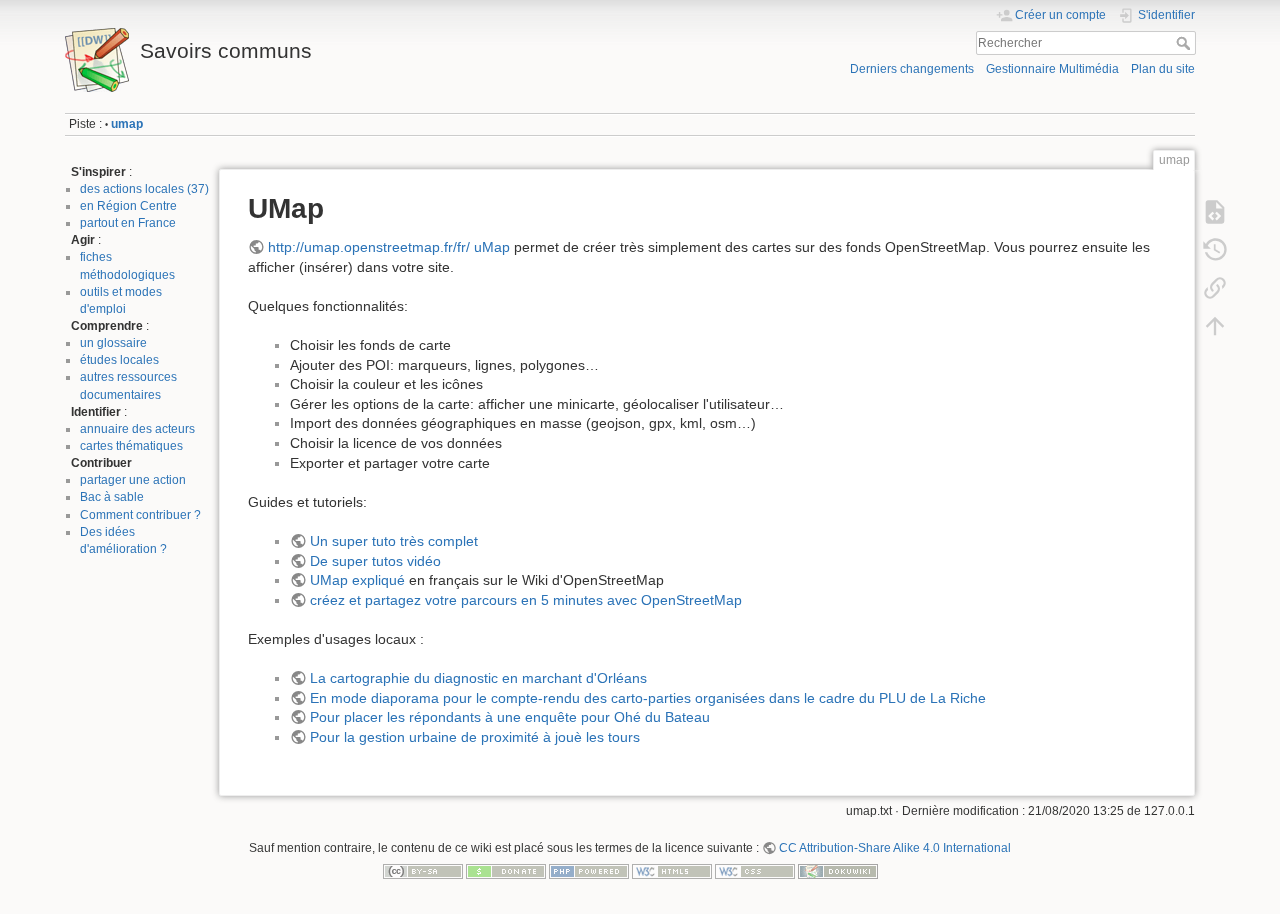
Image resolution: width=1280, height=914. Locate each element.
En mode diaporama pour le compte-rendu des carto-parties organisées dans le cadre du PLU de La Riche (648, 698)
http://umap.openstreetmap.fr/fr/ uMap (389, 247)
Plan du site (1163, 69)
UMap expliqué (357, 580)
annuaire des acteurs (137, 429)
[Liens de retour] (1215, 288)
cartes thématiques (131, 446)
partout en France (128, 223)
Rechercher (1185, 43)
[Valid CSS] (755, 871)
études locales (119, 360)
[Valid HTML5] (672, 871)
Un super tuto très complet (394, 541)
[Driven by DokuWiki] (838, 871)
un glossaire (113, 343)
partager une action (133, 480)
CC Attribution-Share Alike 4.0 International (895, 848)
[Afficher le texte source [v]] (1215, 212)
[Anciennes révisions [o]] (1215, 250)
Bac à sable (112, 497)
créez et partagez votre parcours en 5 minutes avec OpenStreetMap (526, 600)
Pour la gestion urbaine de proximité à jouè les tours (475, 737)
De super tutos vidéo (375, 561)
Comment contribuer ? (140, 515)
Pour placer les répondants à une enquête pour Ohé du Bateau (510, 717)
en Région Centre (128, 206)
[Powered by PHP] (589, 871)
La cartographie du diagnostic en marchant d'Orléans (478, 678)
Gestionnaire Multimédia (1052, 69)
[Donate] (506, 871)
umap (127, 124)
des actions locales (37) (144, 189)
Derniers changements (912, 69)
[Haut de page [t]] (1215, 326)
